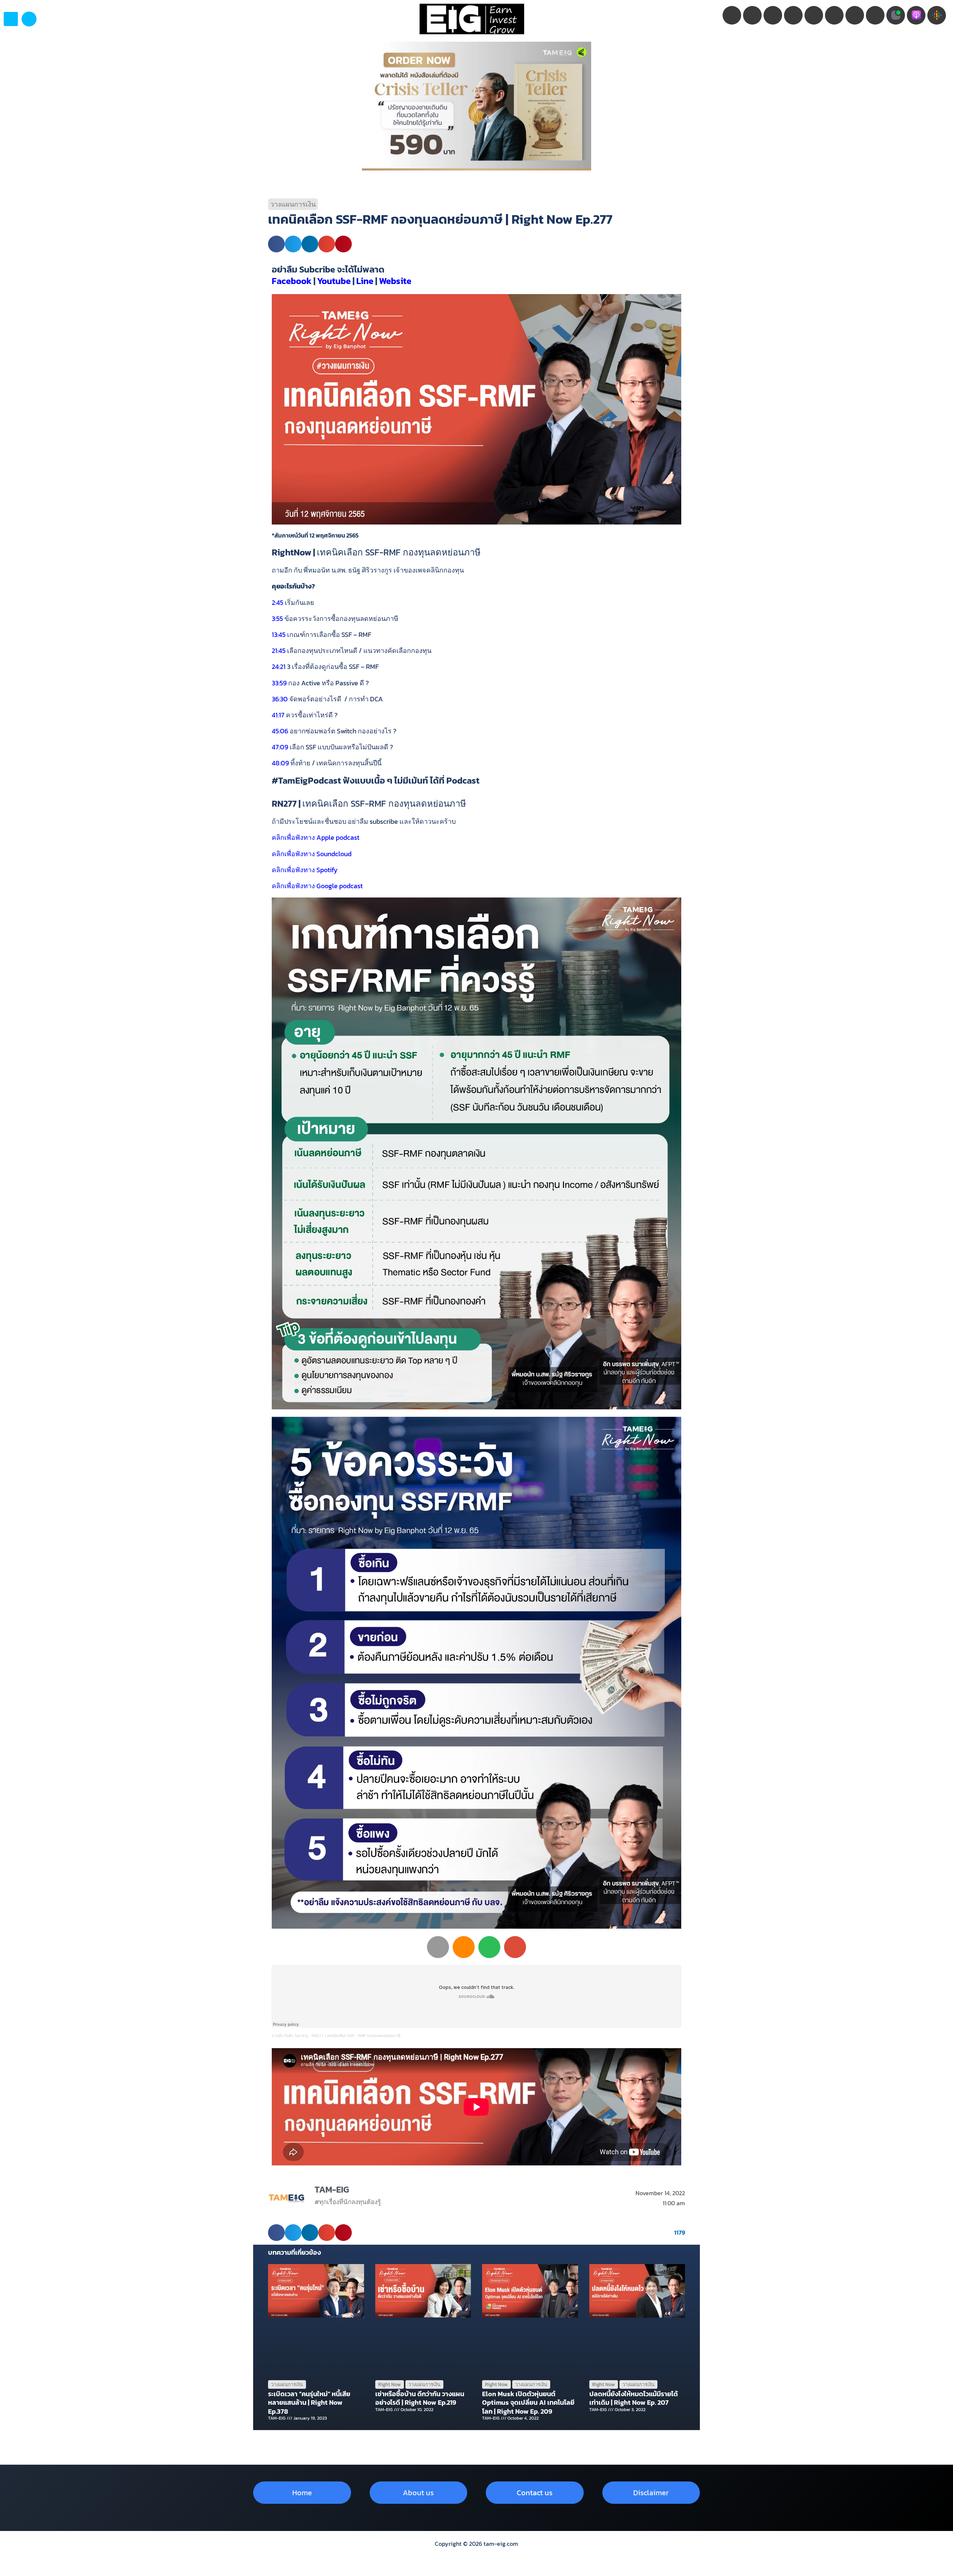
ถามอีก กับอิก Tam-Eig (290, 2036)
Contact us (535, 2493)
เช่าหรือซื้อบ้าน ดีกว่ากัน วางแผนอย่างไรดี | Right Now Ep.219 (420, 2398)
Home (302, 2493)
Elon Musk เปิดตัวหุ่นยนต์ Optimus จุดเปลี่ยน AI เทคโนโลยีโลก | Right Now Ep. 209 (528, 2403)
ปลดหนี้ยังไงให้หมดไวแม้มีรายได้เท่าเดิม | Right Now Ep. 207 (634, 2398)
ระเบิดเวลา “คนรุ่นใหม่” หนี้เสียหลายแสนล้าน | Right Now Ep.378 (309, 2403)
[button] (29, 19)
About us (418, 2493)
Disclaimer (651, 2493)
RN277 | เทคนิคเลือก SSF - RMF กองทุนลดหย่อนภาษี (356, 2036)
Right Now (390, 2384)
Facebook (292, 281)
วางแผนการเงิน (293, 204)
